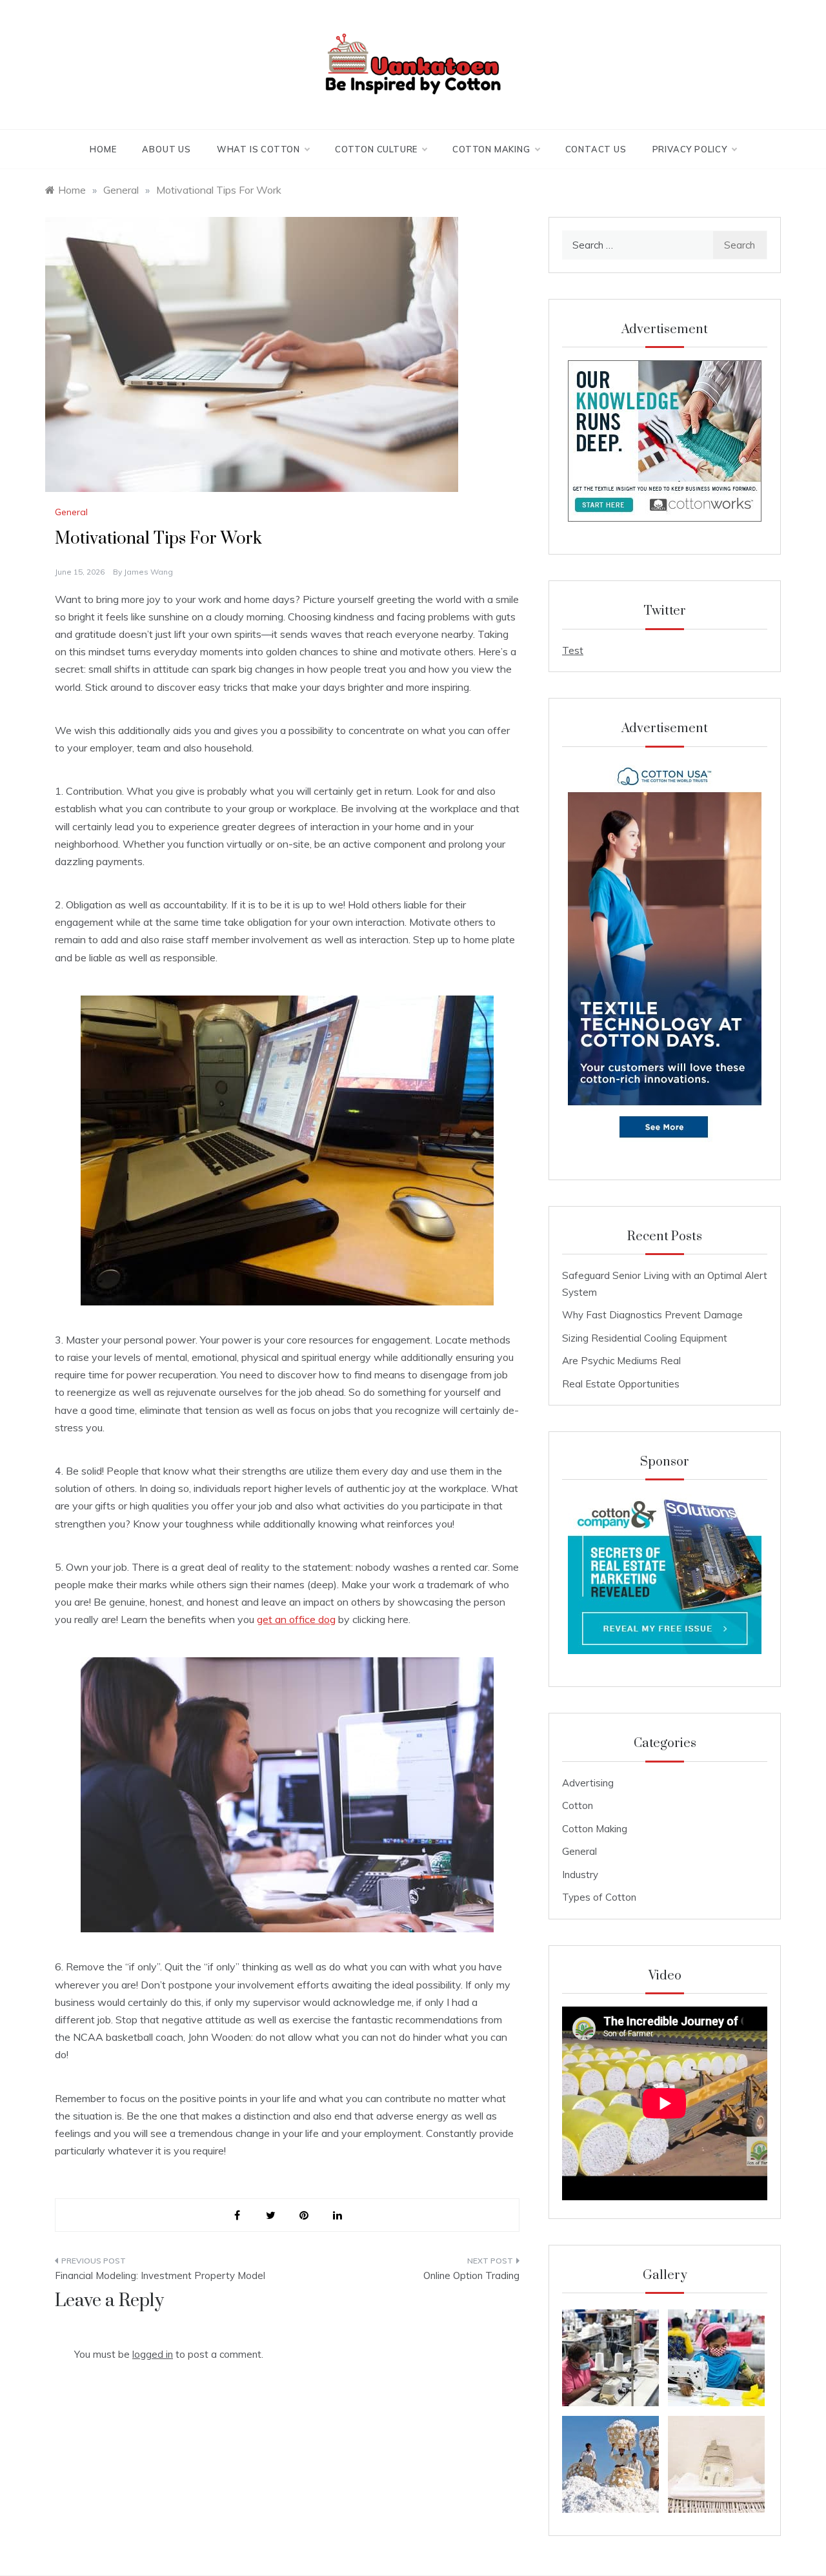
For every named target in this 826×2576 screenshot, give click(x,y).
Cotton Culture (376, 149)
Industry (580, 1875)
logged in (153, 2354)
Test (573, 650)
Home (103, 149)
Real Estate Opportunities (621, 1384)
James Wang (148, 572)
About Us (166, 149)
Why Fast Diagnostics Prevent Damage (652, 1315)
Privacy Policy (690, 149)
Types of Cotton (599, 1897)
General (71, 512)
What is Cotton (258, 149)
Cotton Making (491, 149)
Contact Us (596, 149)
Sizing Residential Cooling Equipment (645, 1338)
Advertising (588, 1783)
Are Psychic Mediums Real (621, 1361)
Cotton (578, 1805)
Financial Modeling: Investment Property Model (160, 2275)
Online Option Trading (471, 2275)
